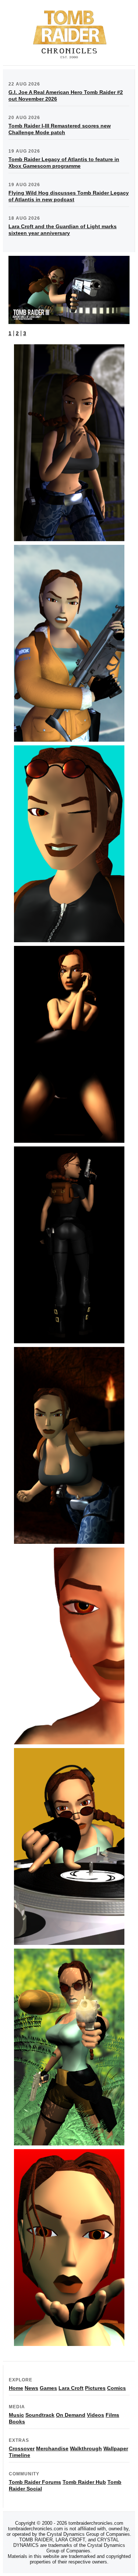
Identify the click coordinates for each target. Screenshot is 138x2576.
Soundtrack (40, 2415)
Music (16, 2415)
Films (112, 2415)
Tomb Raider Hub (84, 2482)
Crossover (22, 2448)
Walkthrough (86, 2448)
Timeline (20, 2455)
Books (17, 2422)
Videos (95, 2415)
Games (48, 2388)
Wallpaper (116, 2448)
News (31, 2388)
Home (16, 2388)
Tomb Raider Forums (35, 2482)
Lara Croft (71, 2388)
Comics (116, 2388)
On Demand (71, 2415)
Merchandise (52, 2448)
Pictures (95, 2388)
